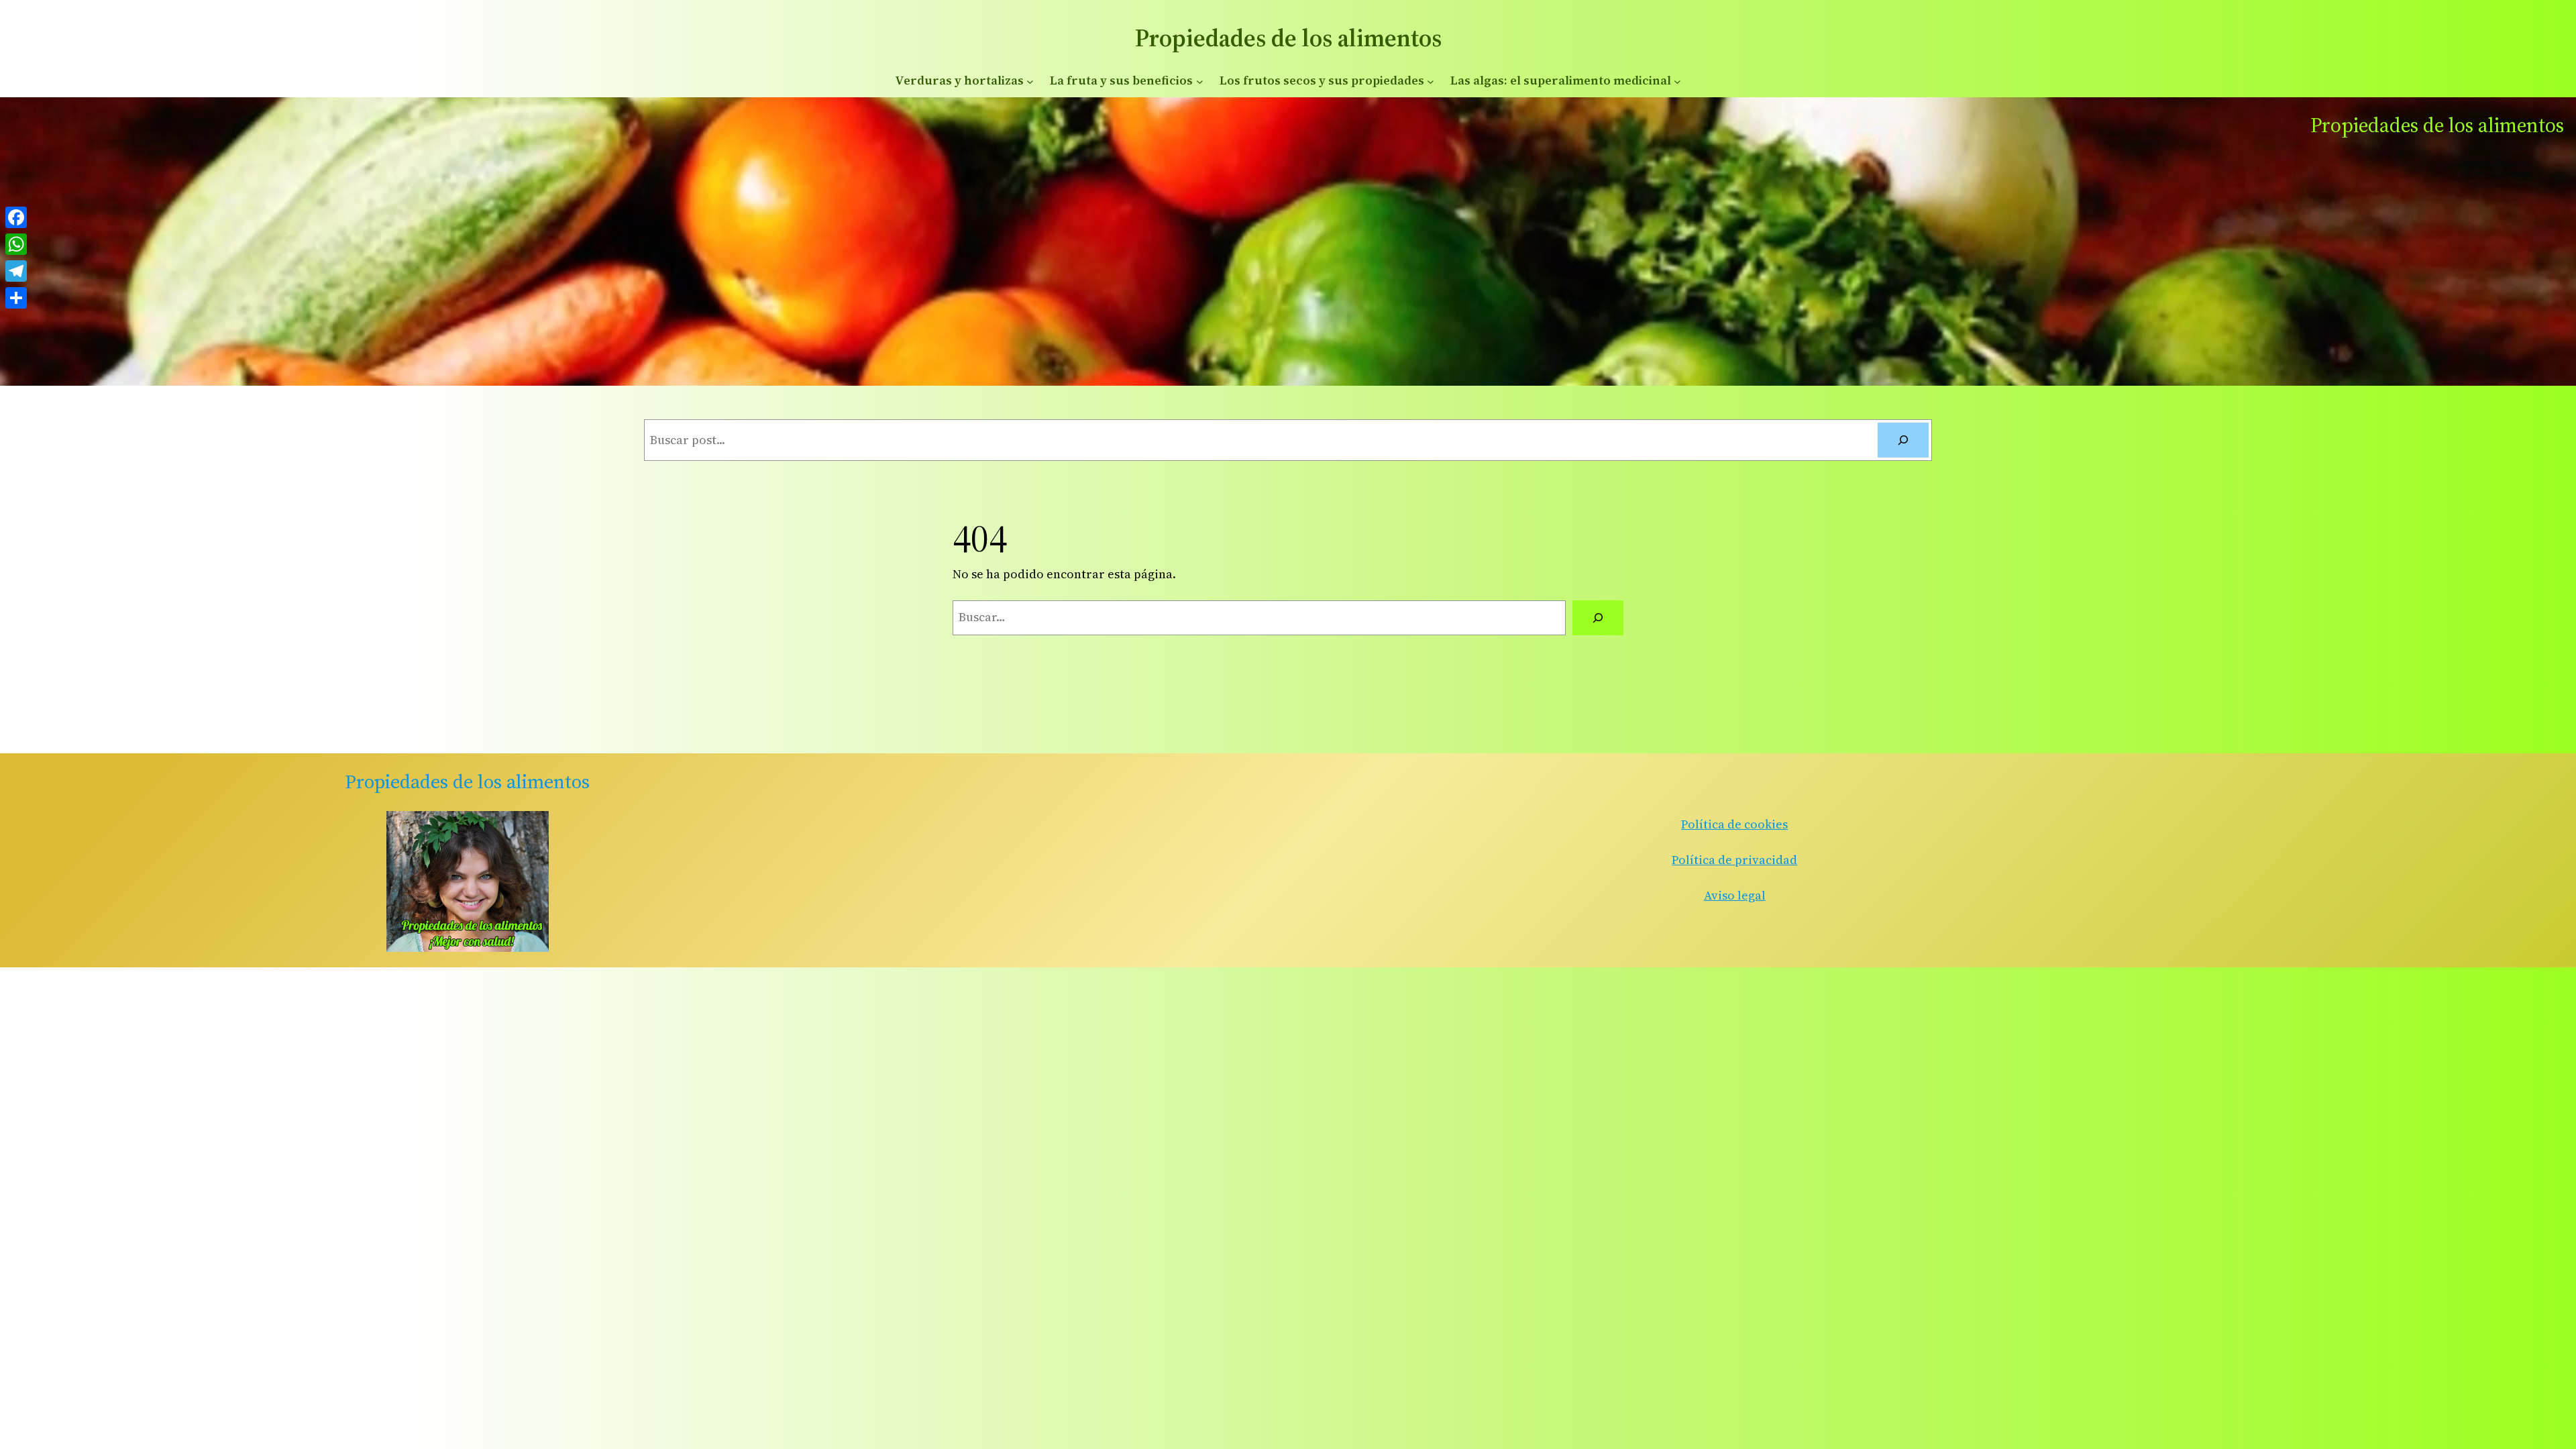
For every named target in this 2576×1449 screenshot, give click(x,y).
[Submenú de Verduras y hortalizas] (1030, 81)
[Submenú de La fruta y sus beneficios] (1200, 81)
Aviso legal (1735, 895)
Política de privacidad (1734, 860)
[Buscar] (1903, 440)
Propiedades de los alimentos (1288, 38)
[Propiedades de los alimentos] (468, 881)
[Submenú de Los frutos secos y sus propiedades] (1431, 81)
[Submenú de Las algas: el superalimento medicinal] (1677, 81)
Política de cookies (1734, 824)
